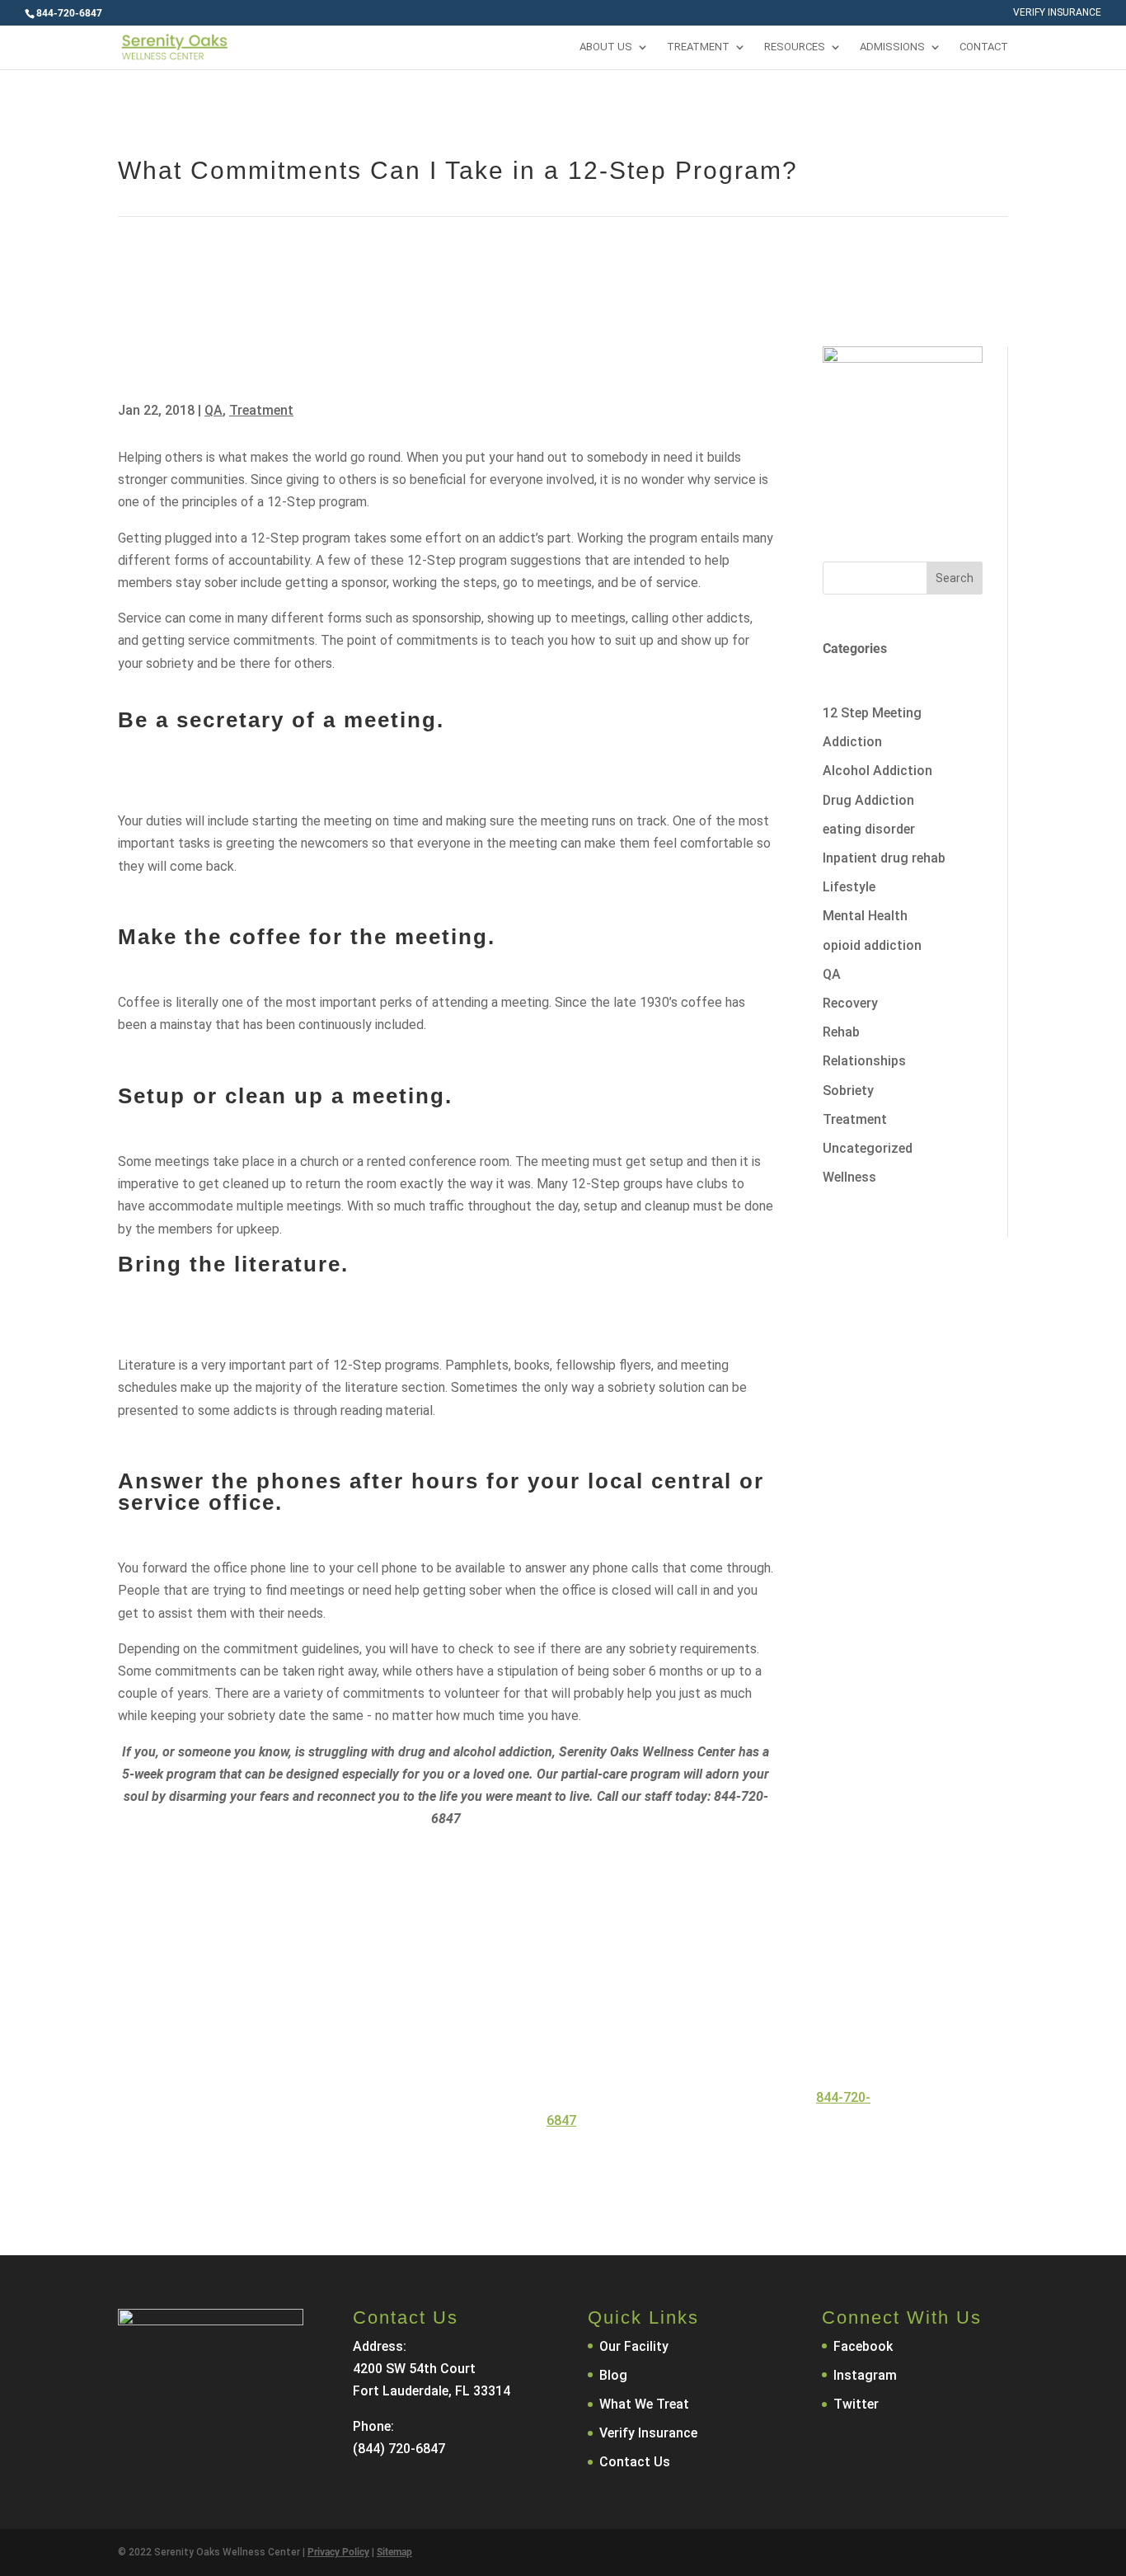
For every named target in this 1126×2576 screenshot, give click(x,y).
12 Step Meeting (872, 713)
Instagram (865, 2375)
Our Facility (634, 2346)
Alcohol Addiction (877, 771)
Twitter (856, 2404)
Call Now (480, 2169)
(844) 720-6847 (399, 2449)
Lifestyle (849, 887)
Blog (613, 2375)
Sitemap (394, 2552)
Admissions (892, 47)
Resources (795, 47)
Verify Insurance (1057, 13)
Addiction (852, 742)
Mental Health (865, 916)
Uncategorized (868, 1148)
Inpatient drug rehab (884, 858)
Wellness (849, 1177)
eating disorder (869, 829)
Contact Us (615, 2169)
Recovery (850, 1003)
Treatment (698, 47)
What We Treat (644, 2404)
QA (213, 410)
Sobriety (848, 1091)
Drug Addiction (868, 800)
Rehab (841, 1032)
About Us (606, 47)
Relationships (864, 1061)
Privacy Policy (338, 2552)
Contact (984, 47)
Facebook (863, 2346)
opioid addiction (872, 945)
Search (955, 578)
